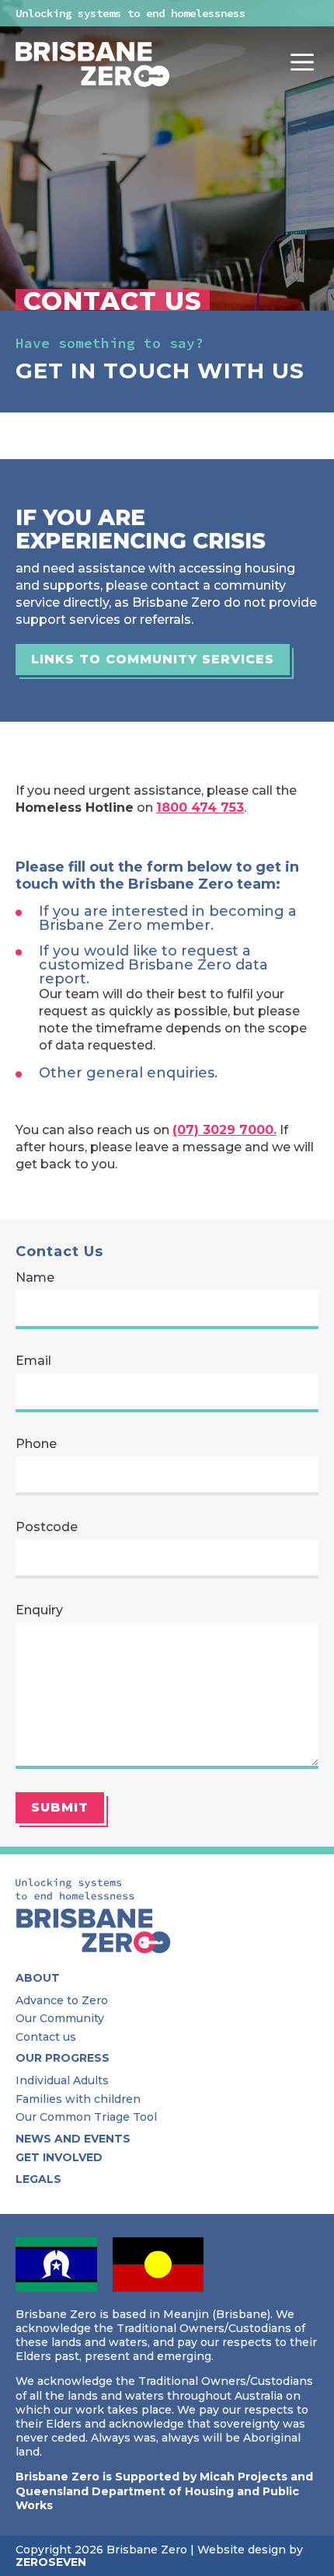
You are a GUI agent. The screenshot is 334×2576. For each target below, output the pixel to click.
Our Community (60, 2018)
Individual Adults (62, 2080)
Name (35, 1278)
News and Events (73, 2139)
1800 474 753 (200, 808)
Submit (60, 1807)
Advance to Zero (62, 2000)
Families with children (78, 2099)
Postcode (47, 1527)
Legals (38, 2179)
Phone (36, 1444)
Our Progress (63, 2058)
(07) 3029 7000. (224, 1130)
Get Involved (59, 2157)
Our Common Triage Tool (86, 2117)
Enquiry (39, 1610)
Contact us (46, 2037)
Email (33, 1361)
